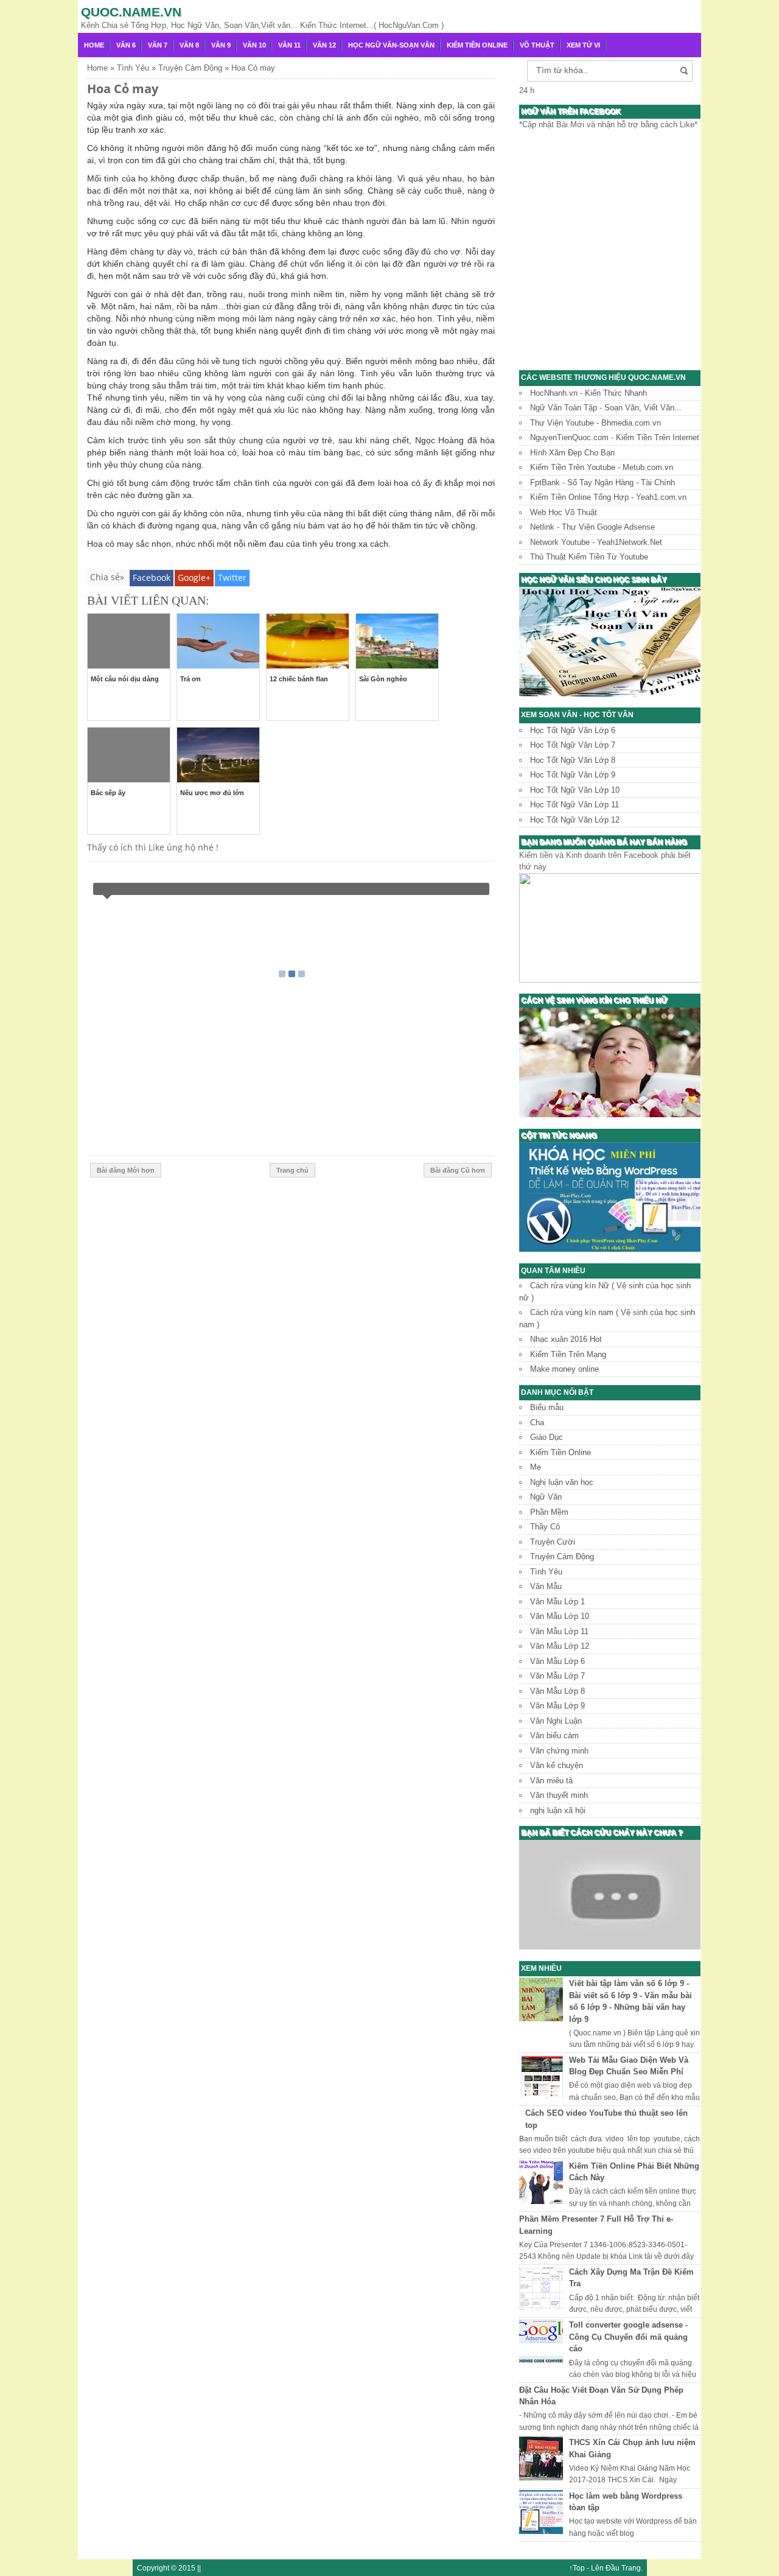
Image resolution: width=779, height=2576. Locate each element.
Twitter (232, 577)
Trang (631, 2568)
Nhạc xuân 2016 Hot (566, 1339)
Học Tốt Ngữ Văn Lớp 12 (575, 820)
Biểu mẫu (547, 1407)
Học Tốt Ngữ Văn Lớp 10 (575, 790)
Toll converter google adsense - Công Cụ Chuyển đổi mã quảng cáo (628, 2337)
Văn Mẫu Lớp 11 (559, 1631)
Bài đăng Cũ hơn (458, 1170)
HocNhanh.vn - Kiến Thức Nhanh (589, 393)
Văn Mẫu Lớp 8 (557, 1691)
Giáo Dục (547, 1437)
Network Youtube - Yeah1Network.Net (596, 542)
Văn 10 (254, 45)
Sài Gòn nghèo (383, 679)
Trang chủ (292, 1170)
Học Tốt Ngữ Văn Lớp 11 (575, 805)
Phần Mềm (549, 1512)
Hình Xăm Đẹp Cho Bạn (572, 453)
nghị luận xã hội (558, 1810)
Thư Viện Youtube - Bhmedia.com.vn (596, 423)
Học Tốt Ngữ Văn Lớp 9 (573, 775)
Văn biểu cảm (554, 1735)
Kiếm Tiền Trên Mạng (568, 1354)
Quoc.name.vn (131, 12)
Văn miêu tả (551, 1781)
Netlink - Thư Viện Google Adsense (592, 527)
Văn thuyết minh (559, 1795)
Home (94, 45)
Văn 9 (221, 45)
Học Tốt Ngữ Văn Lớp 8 (573, 760)
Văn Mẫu (546, 1586)
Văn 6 (126, 45)
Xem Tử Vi (583, 45)
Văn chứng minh (559, 1751)
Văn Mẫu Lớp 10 (560, 1616)
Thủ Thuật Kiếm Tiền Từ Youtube (589, 557)
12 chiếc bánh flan (299, 679)
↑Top (577, 2568)
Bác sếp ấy (108, 793)
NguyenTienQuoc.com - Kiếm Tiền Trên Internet (615, 437)
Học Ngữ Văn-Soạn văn (391, 45)
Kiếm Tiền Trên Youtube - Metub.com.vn (602, 467)
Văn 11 (289, 45)
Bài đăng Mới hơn (126, 1170)
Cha (537, 1423)
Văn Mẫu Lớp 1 (557, 1602)
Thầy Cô (545, 1527)
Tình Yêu (546, 1572)
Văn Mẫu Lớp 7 (557, 1676)
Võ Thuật (537, 45)
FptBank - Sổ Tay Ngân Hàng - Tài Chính (603, 483)
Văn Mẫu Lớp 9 (557, 1706)
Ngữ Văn (546, 1497)
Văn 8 (189, 45)
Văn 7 (158, 45)
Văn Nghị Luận (556, 1721)
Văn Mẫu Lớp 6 (557, 1661)
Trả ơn (190, 679)
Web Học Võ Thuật (564, 512)
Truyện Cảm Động (562, 1556)
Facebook (152, 577)
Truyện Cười (553, 1542)
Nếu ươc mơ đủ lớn (212, 793)
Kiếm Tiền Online (477, 45)
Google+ (194, 577)
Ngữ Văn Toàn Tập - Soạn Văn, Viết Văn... (606, 408)
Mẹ (536, 1467)
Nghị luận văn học (562, 1482)
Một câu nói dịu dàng (125, 679)
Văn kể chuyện (557, 1765)
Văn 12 (324, 45)
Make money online (564, 1369)
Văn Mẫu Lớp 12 (560, 1646)
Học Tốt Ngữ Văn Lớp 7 (573, 745)
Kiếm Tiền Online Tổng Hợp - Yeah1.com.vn (608, 497)
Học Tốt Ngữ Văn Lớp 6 (573, 730)
